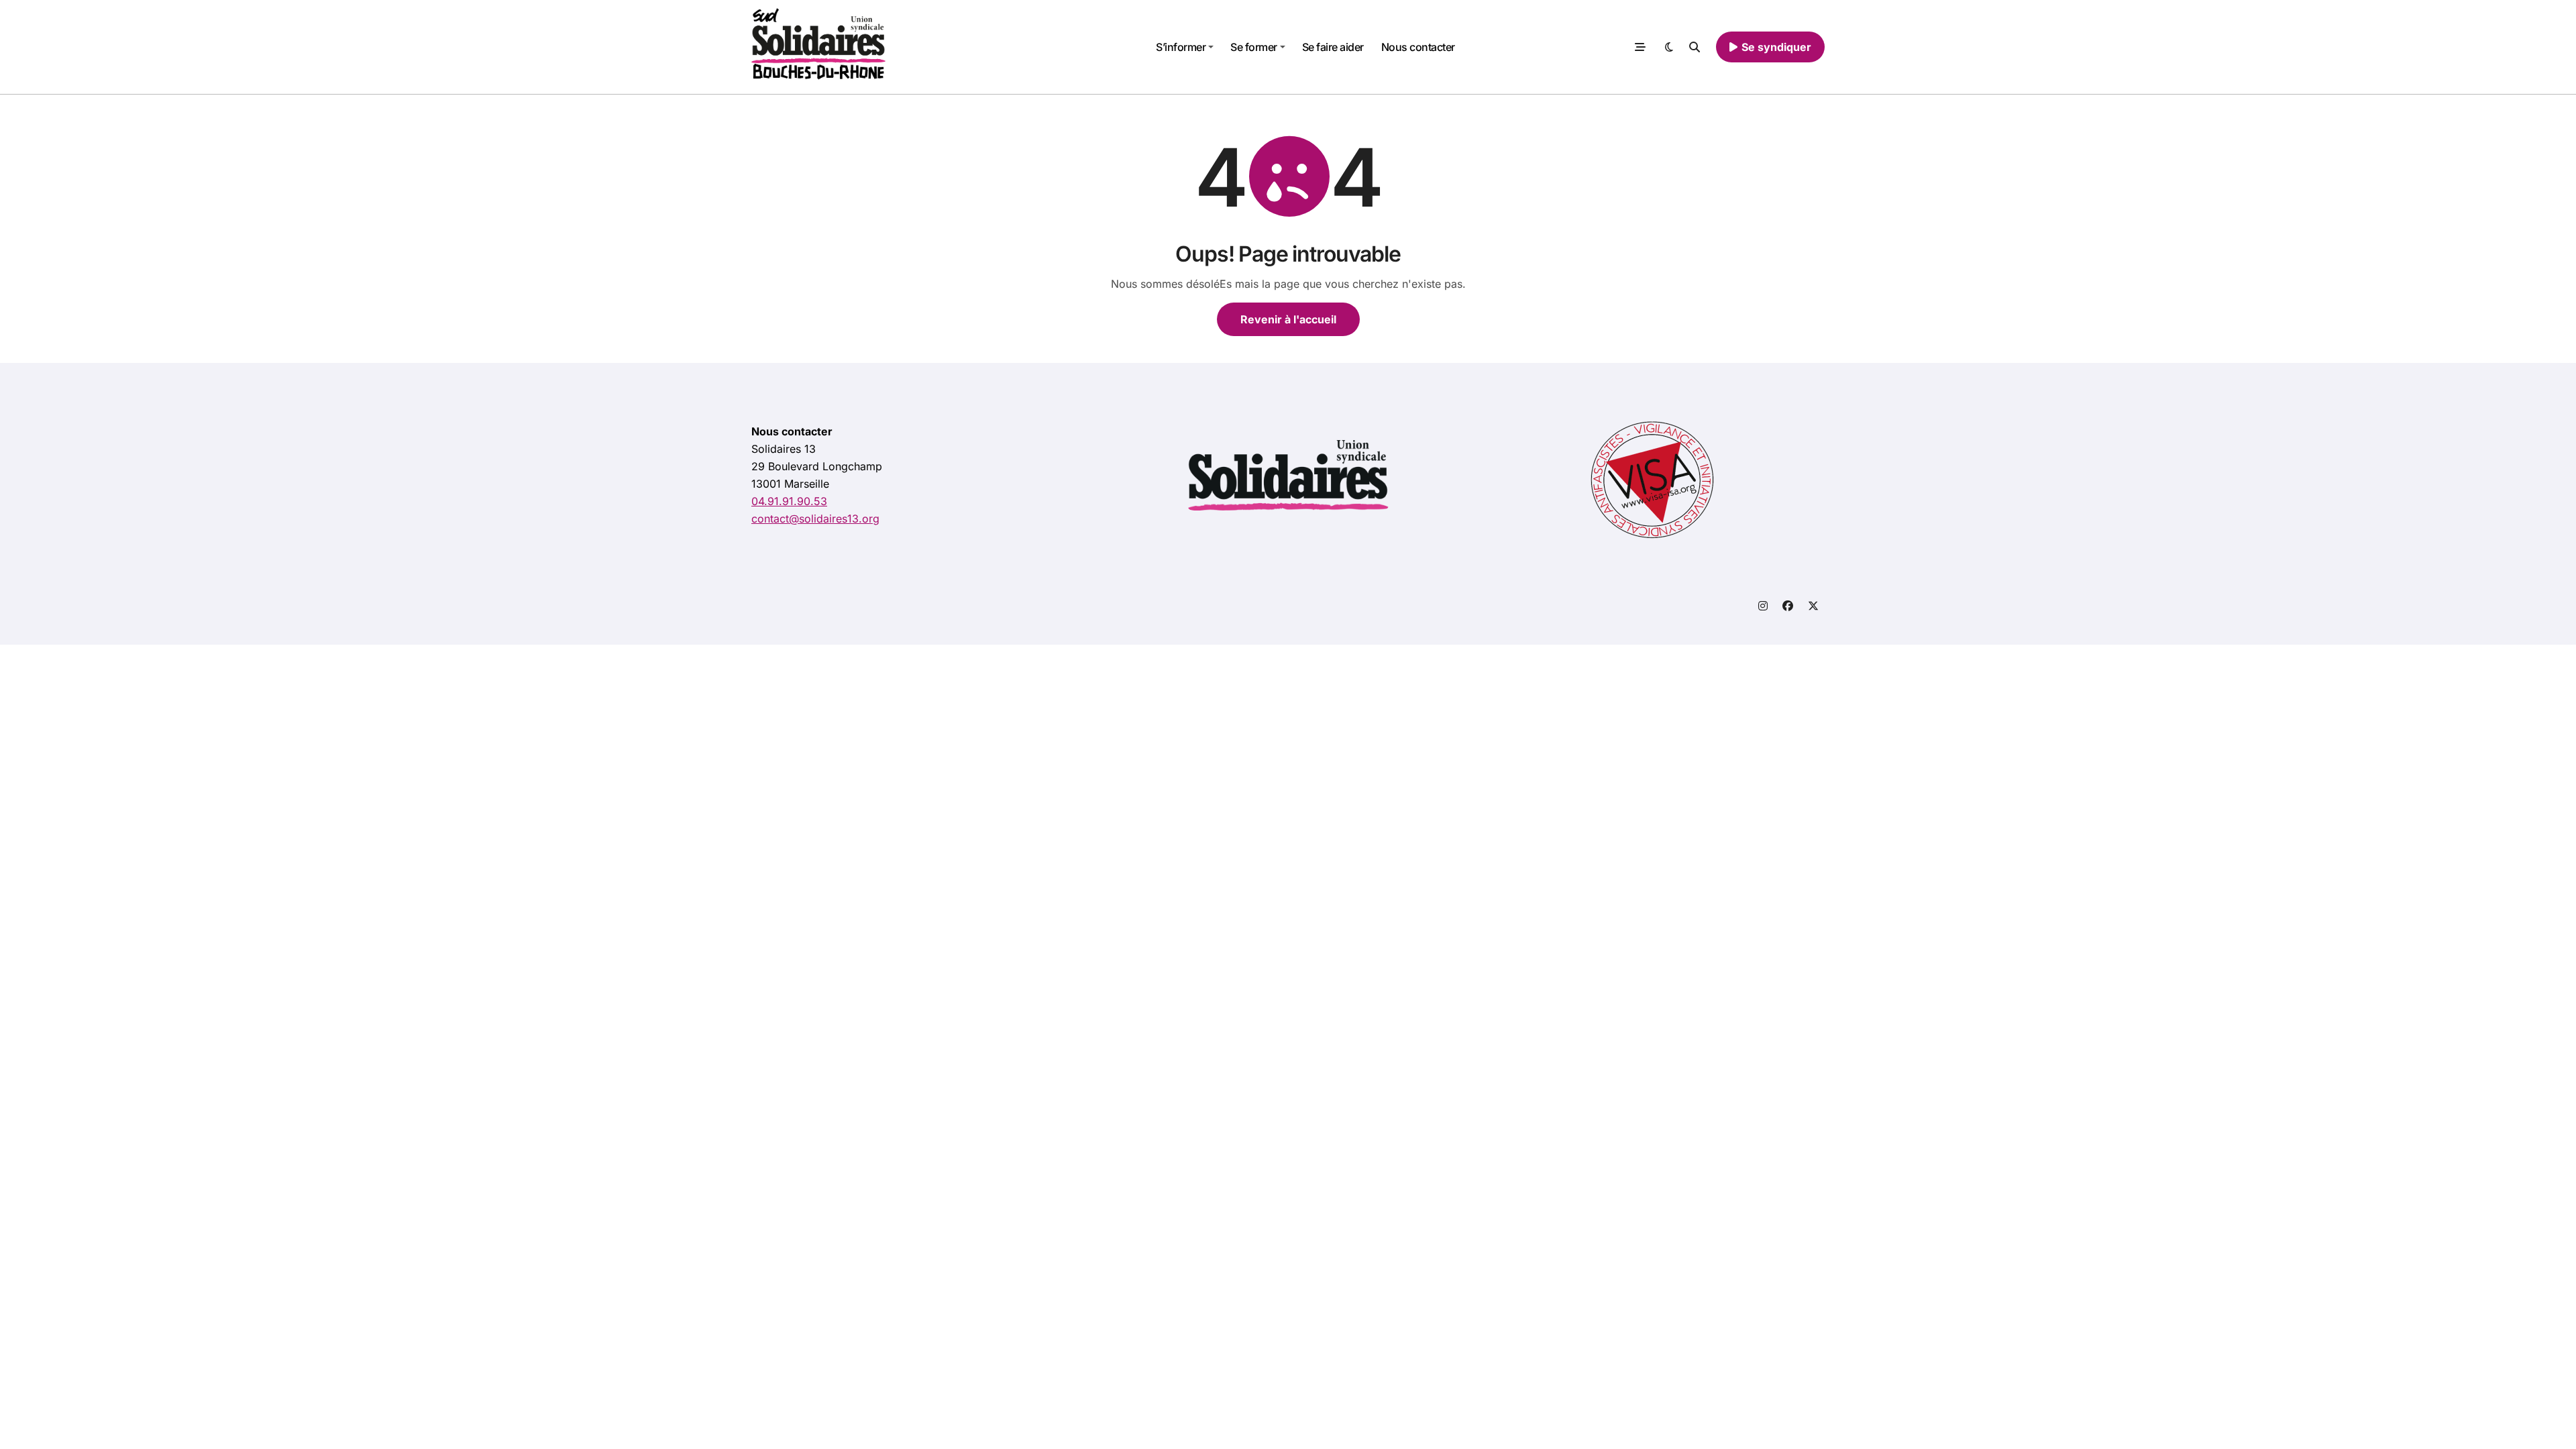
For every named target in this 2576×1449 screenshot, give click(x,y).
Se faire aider (1333, 47)
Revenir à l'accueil (1288, 319)
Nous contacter (1418, 47)
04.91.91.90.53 (789, 501)
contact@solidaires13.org (815, 519)
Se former (1254, 47)
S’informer (1181, 47)
